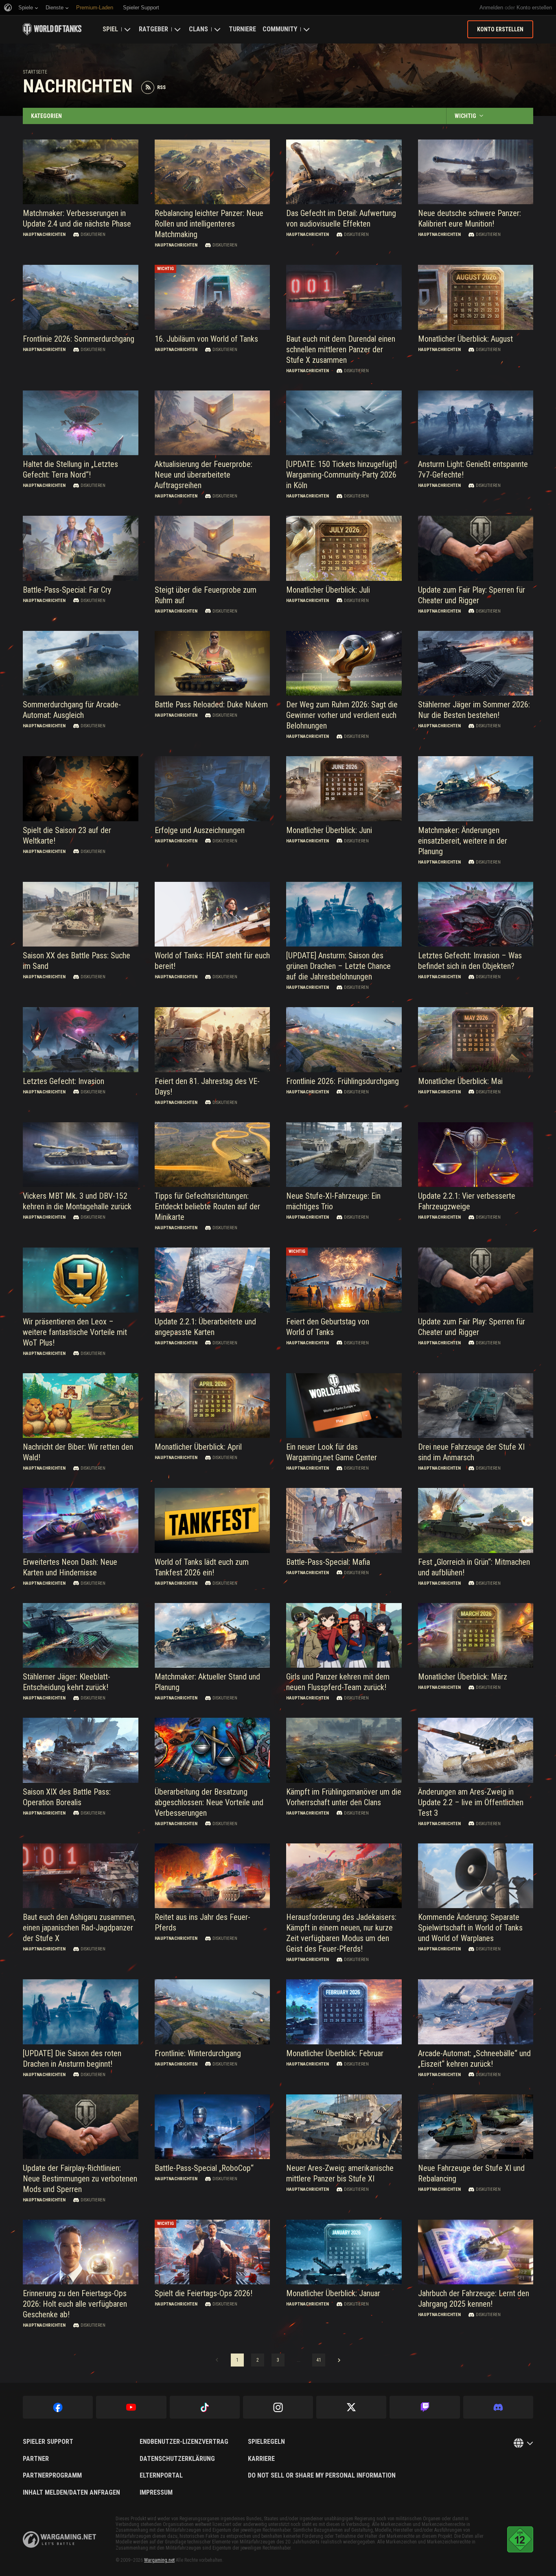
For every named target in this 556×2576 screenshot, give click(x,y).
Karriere (261, 2459)
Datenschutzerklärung (177, 2459)
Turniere (242, 29)
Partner (36, 2459)
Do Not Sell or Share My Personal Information (322, 2476)
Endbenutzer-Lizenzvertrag (184, 2442)
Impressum (156, 2493)
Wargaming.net (159, 2560)
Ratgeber (153, 29)
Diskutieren (93, 234)
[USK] (520, 2539)
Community (280, 29)
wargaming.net (59, 2540)
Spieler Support (48, 2442)
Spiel (110, 29)
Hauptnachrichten (44, 234)
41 (319, 2360)
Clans (198, 29)
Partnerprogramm (52, 2476)
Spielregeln (266, 2442)
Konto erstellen (534, 8)
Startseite (35, 72)
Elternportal (161, 2476)
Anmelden (491, 8)
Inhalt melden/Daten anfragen (71, 2493)
